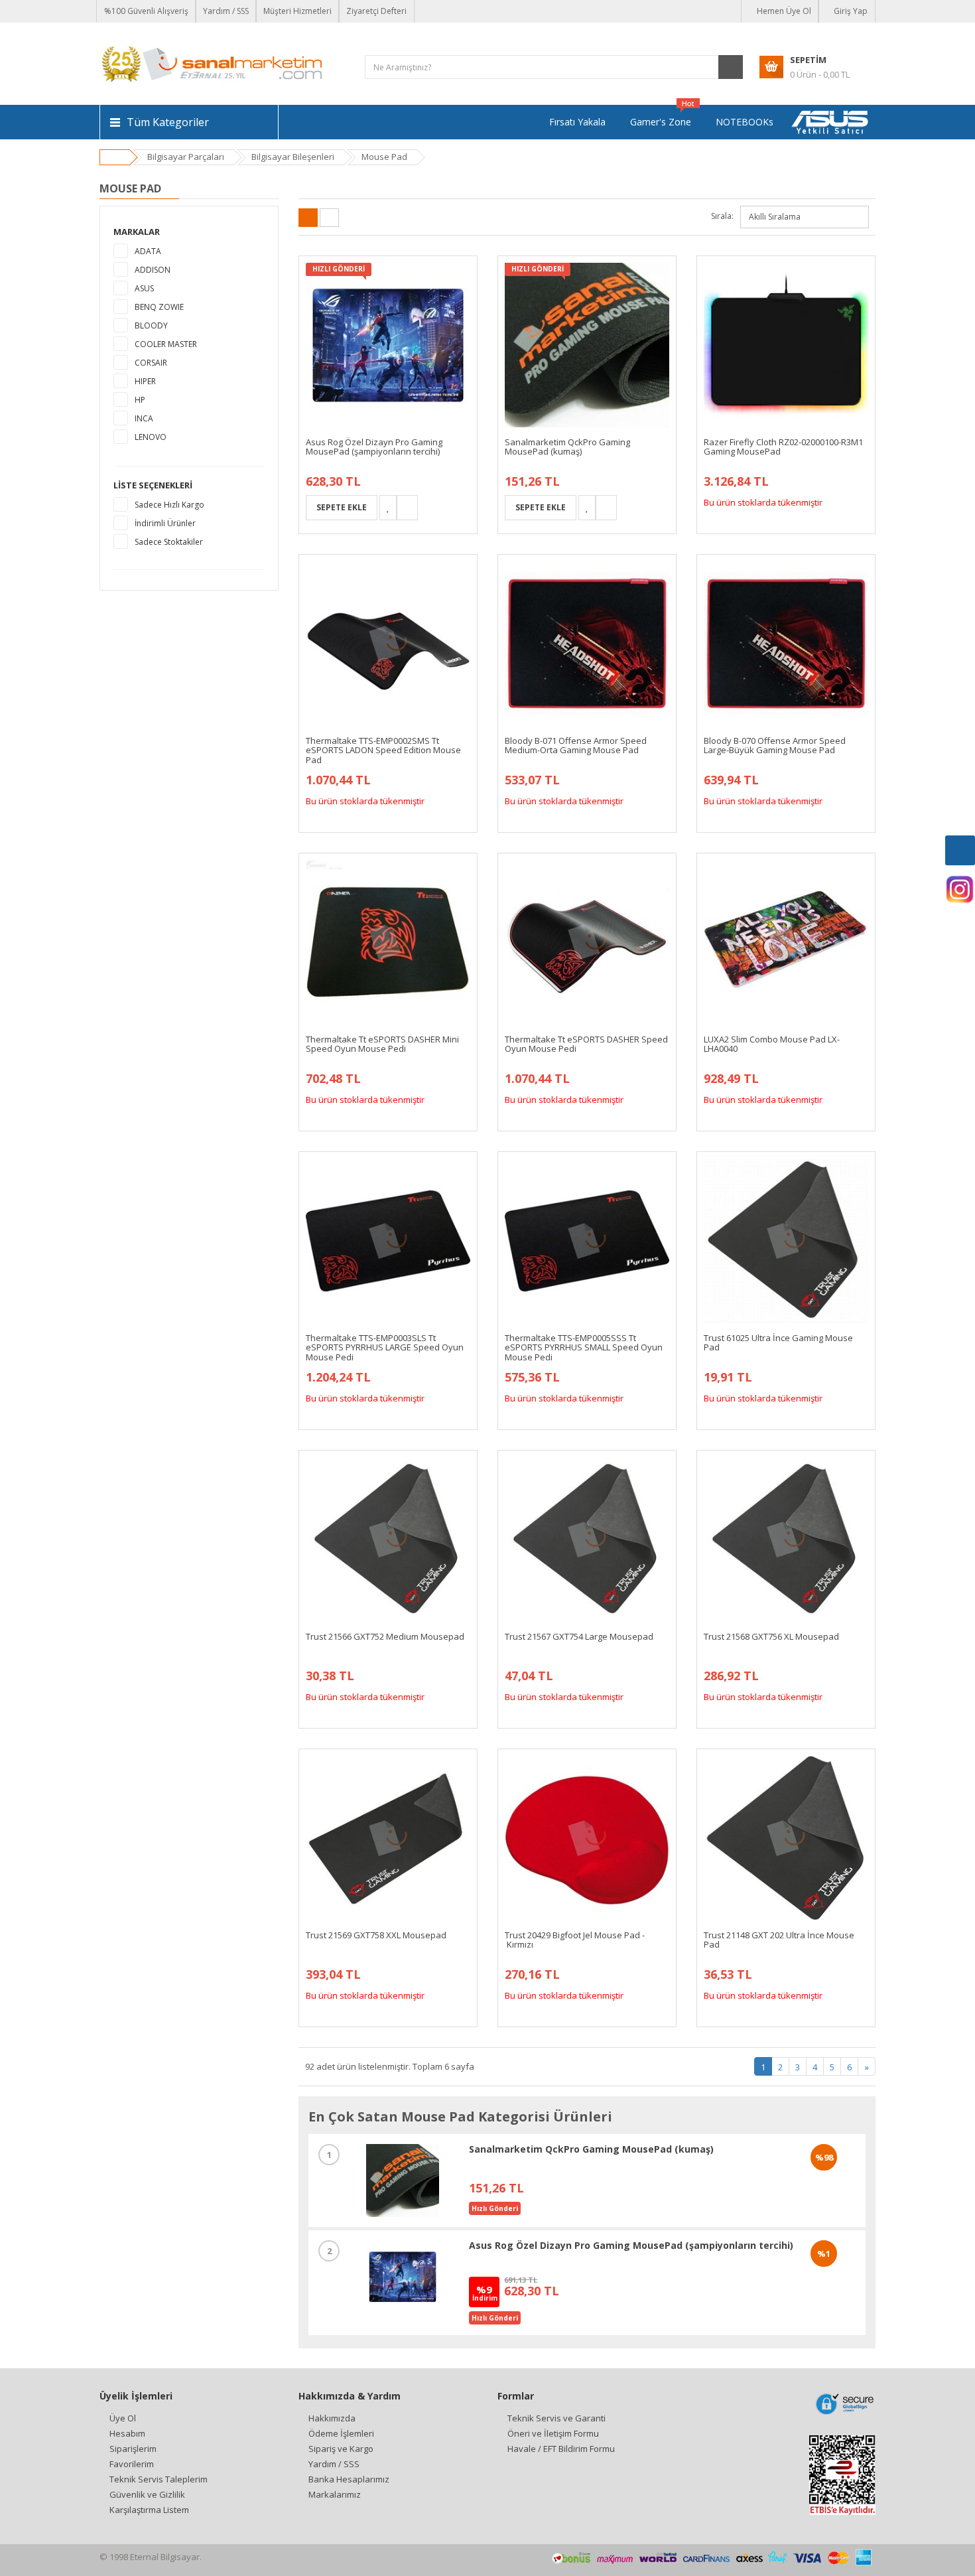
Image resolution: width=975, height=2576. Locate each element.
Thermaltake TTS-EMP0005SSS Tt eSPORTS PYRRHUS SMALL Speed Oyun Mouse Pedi (584, 1347)
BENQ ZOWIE (159, 307)
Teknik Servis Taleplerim (159, 2479)
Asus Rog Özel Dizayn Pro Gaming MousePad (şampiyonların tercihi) (374, 447)
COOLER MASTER (166, 344)
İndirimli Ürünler (165, 523)
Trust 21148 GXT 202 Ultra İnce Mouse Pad (779, 1940)
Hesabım (127, 2433)
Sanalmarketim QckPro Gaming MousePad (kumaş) (567, 447)
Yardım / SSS (226, 11)
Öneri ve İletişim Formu (553, 2433)
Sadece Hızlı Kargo (169, 505)
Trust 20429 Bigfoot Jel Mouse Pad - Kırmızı (575, 1940)
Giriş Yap (850, 11)
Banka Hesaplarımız (349, 2479)
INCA (144, 418)
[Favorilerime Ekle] (388, 508)
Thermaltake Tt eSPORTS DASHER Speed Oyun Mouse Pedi (586, 1044)
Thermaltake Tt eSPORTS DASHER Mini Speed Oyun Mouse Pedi (382, 1044)
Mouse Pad (384, 157)
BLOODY (151, 325)
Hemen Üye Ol (783, 11)
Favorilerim (132, 2464)
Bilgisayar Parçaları (186, 157)
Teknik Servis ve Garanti (556, 2418)
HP (140, 400)
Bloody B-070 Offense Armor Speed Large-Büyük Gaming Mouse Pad (775, 745)
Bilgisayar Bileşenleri (293, 157)
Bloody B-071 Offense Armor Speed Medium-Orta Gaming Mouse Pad (576, 745)
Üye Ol (123, 2418)
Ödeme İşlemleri (341, 2433)
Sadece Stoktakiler (169, 542)
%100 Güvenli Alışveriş (146, 11)
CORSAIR (151, 363)
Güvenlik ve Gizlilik (147, 2494)
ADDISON (153, 270)
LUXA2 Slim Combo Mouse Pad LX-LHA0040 (772, 1044)
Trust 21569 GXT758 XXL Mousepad (376, 1935)
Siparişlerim (133, 2449)
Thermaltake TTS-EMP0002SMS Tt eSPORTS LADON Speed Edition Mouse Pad (383, 750)
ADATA (148, 251)
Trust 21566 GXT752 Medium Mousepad (385, 1636)
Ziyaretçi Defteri (376, 11)
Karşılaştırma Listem (149, 2510)
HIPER (145, 381)
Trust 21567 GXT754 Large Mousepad (579, 1636)
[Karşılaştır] (407, 508)
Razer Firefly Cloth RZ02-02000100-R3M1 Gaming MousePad (783, 447)
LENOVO (151, 437)
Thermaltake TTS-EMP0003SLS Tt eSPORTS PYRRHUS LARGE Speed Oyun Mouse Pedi (385, 1347)
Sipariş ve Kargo (341, 2449)
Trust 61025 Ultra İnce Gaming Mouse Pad (778, 1342)
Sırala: (722, 216)
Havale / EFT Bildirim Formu (561, 2449)
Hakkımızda (332, 2418)
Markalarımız (335, 2494)
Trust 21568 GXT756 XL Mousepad (771, 1636)
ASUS (144, 288)
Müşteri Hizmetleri (297, 11)
